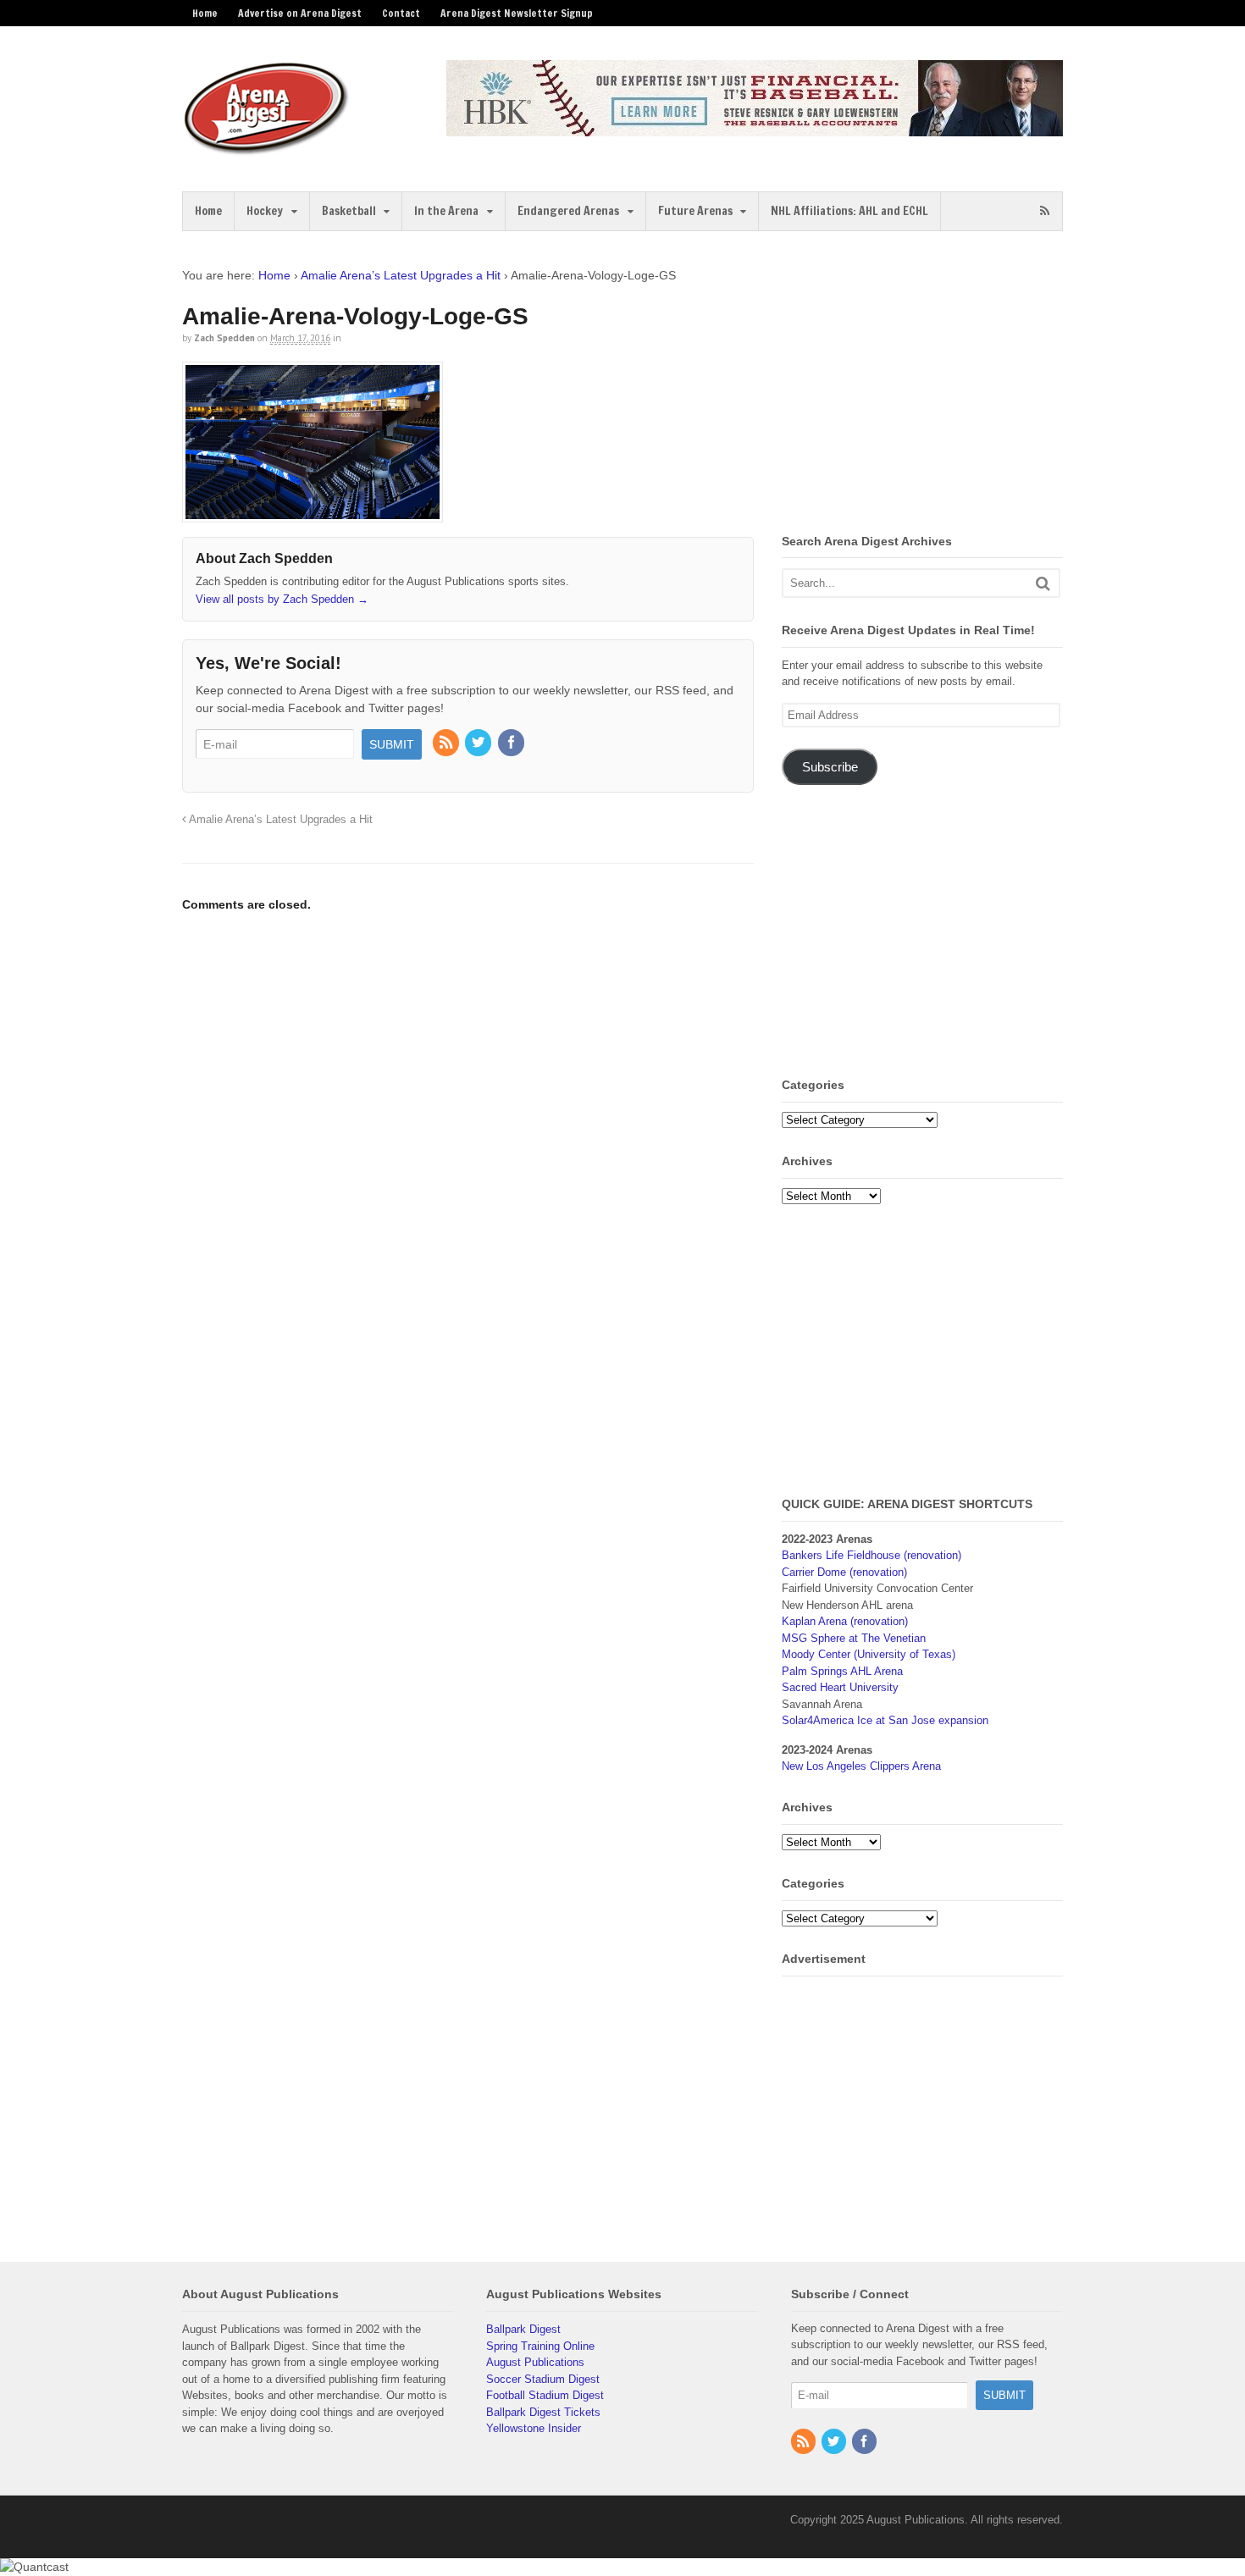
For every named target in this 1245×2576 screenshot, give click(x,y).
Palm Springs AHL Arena (842, 1671)
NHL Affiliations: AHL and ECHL (849, 211)
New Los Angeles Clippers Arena (861, 1766)
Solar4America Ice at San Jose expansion (885, 1720)
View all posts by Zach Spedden (282, 599)
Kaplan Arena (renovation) (845, 1621)
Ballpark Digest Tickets (543, 2412)
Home (205, 13)
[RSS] (447, 744)
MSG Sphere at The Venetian (854, 1638)
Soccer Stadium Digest (543, 2379)
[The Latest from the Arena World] (267, 148)
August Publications (535, 2362)
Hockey (265, 211)
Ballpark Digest (523, 2329)
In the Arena (446, 211)
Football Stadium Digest (545, 2395)
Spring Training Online (540, 2346)
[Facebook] (512, 744)
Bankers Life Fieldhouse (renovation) (871, 1555)
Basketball (349, 211)
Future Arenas (695, 211)
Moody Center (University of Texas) (869, 1654)
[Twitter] (479, 744)
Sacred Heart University (840, 1687)
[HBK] (755, 128)
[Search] (1043, 583)
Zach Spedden (224, 338)
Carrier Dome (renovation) (844, 1572)
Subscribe (830, 767)
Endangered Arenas (568, 211)
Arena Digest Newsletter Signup (517, 13)
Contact (401, 13)
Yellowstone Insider (534, 2428)
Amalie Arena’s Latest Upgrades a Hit (401, 275)
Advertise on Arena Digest (300, 13)
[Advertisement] (924, 385)
